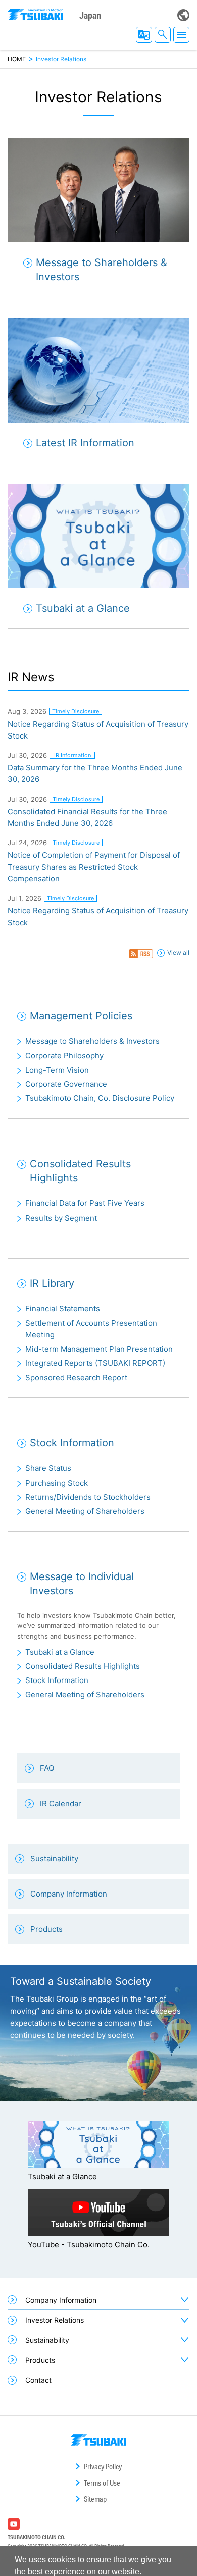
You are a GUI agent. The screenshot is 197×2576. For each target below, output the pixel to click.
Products (40, 2360)
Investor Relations (55, 2320)
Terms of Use (102, 2483)
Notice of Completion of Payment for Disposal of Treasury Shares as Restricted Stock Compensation (94, 867)
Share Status (48, 1468)
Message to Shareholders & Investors (92, 1041)
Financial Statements (63, 1309)
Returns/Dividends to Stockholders (88, 1497)
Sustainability (47, 2340)
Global (183, 15)
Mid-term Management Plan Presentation (99, 1349)
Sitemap (95, 2499)
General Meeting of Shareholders (85, 1511)
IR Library (52, 1283)
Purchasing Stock (57, 1483)
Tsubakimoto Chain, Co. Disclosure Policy (100, 1098)
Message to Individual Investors (82, 1584)
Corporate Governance (66, 1084)
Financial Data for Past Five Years (85, 1203)
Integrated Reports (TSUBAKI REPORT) (95, 1363)
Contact (38, 2380)
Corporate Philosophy (64, 1055)
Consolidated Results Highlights (80, 1171)
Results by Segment (61, 1218)
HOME (17, 59)
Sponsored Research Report (76, 1377)
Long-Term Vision (57, 1070)
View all (178, 952)
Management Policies (81, 1016)
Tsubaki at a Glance (60, 1652)
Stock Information (72, 1443)
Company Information (61, 2300)
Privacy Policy (103, 2467)
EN (144, 35)
